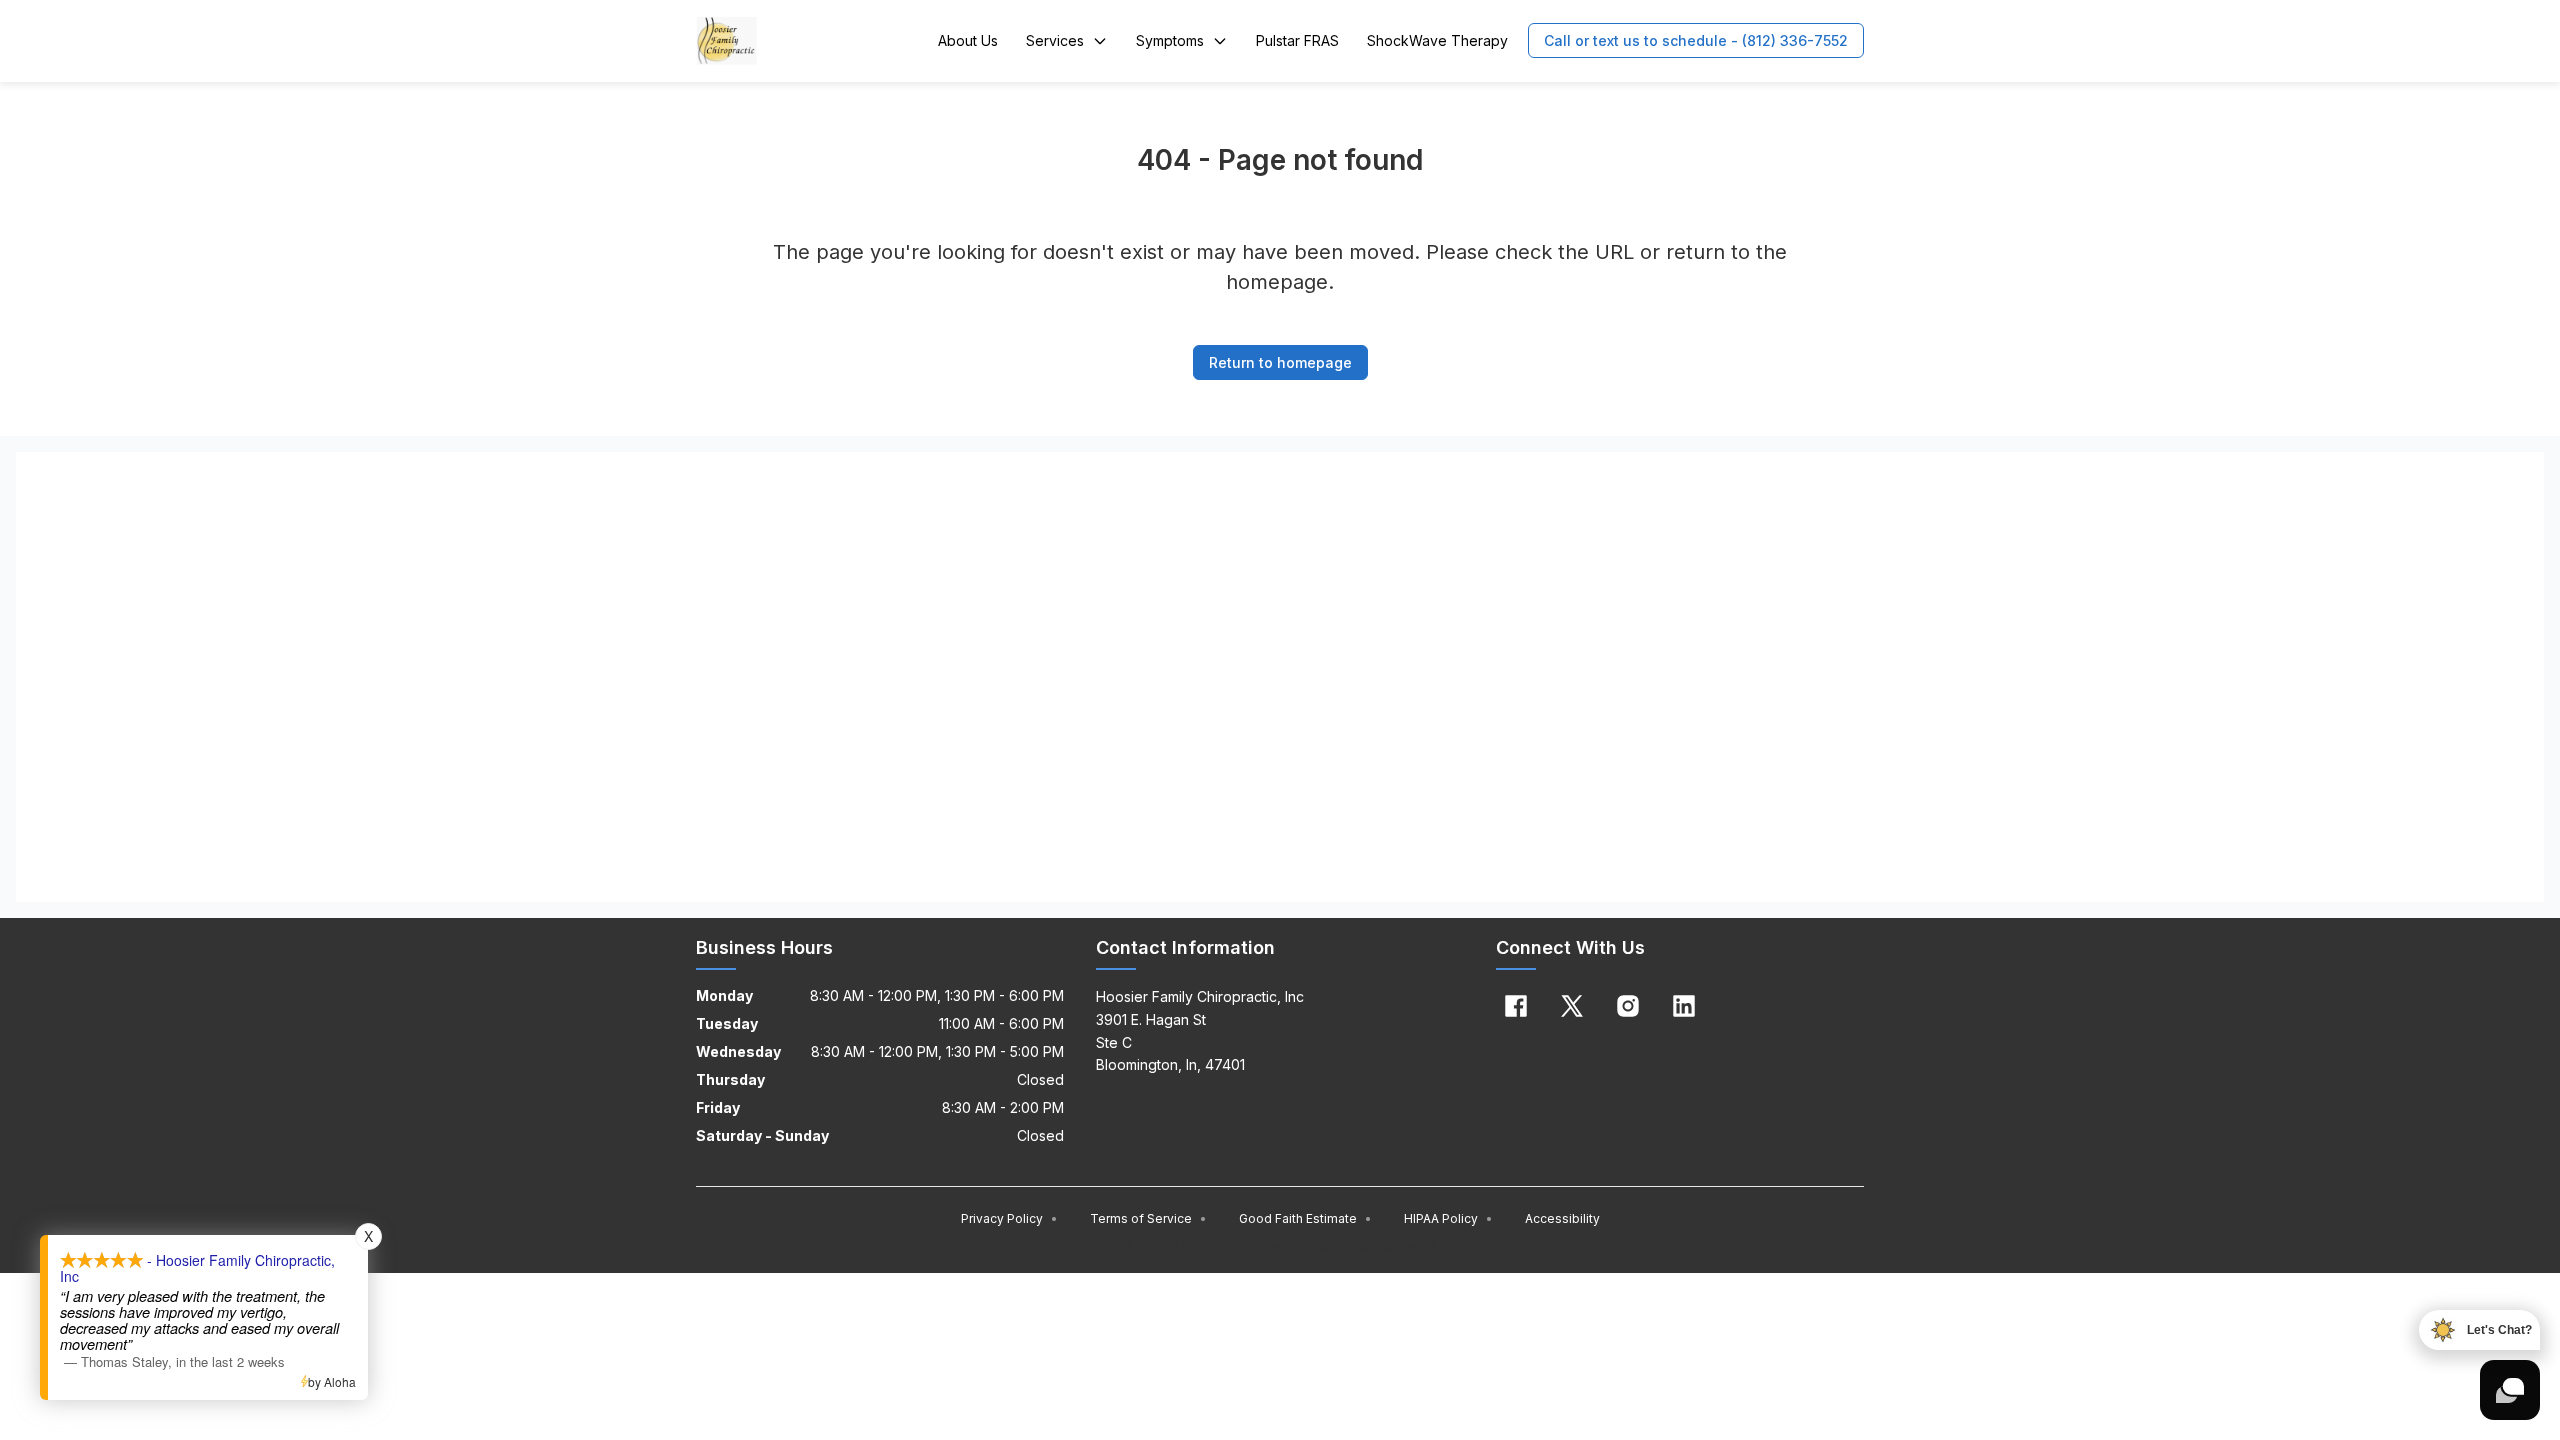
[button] (1696, 40)
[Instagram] (1628, 1006)
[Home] (727, 41)
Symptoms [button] (1170, 40)
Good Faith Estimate (1305, 1218)
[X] (1572, 1006)
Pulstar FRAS (1297, 40)
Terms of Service (1148, 1218)
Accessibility (1562, 1218)
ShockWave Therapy (1437, 40)
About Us (968, 40)
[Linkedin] (1684, 1006)
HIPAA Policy (1448, 1218)
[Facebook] (1516, 1006)
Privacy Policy (1009, 1218)
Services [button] (1055, 40)
